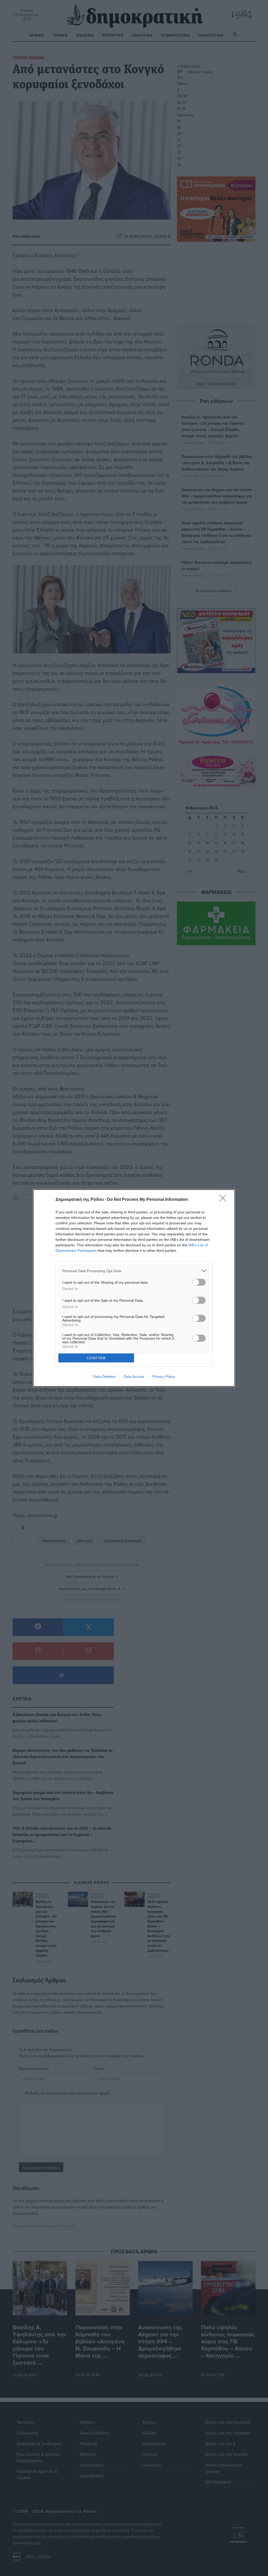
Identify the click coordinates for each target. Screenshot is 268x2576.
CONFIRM (96, 1358)
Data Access (134, 1376)
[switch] (199, 1282)
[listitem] (134, 1271)
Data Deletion (104, 1376)
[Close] (225, 1200)
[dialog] (134, 1288)
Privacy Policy (164, 1376)
